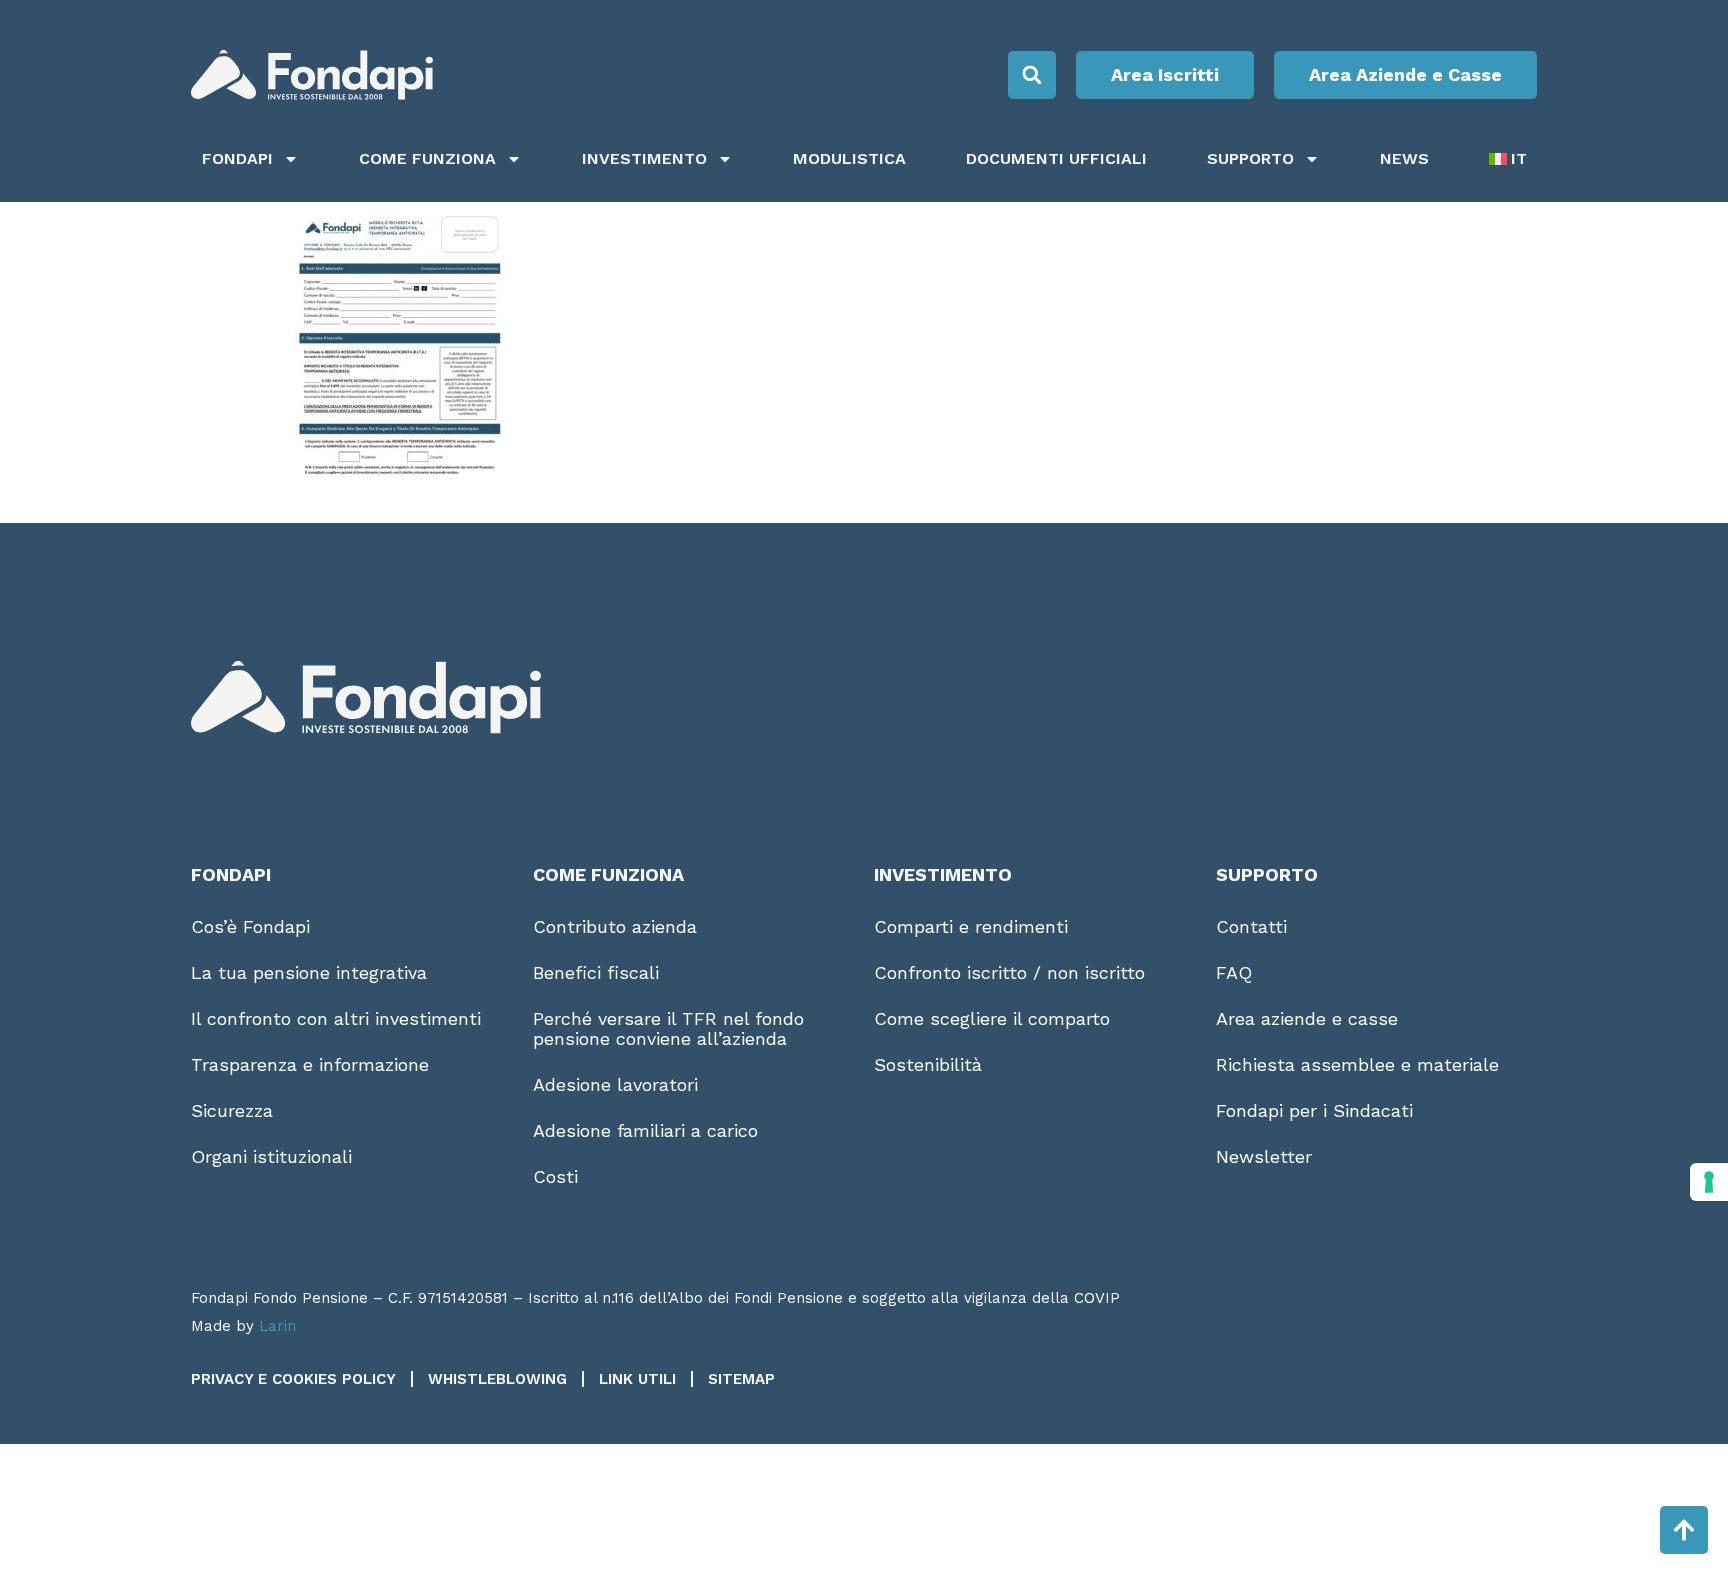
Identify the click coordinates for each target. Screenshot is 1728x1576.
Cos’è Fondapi (250, 926)
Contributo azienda (615, 926)
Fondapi (237, 158)
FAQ (1234, 972)
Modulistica (849, 158)
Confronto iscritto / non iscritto (1009, 972)
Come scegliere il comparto (992, 1018)
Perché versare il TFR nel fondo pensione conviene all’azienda (668, 1028)
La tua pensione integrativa (309, 972)
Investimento (644, 158)
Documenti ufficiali (1056, 158)
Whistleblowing (497, 1379)
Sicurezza (232, 1110)
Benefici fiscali (596, 972)
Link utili (637, 1379)
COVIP (1097, 1298)
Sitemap (741, 1379)
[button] (1032, 75)
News (1404, 158)
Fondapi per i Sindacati (1314, 1110)
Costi (555, 1176)
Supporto (1250, 158)
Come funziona (427, 158)
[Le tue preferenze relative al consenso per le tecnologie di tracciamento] (1709, 1182)
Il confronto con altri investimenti (336, 1018)
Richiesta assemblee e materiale (1357, 1064)
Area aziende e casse (1307, 1018)
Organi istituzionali (271, 1156)
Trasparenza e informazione (310, 1064)
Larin (277, 1326)
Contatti (1251, 926)
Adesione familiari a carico (645, 1130)
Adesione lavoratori (615, 1084)
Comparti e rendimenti (971, 926)
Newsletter (1264, 1156)
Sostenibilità (928, 1064)
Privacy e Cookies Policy (293, 1379)
